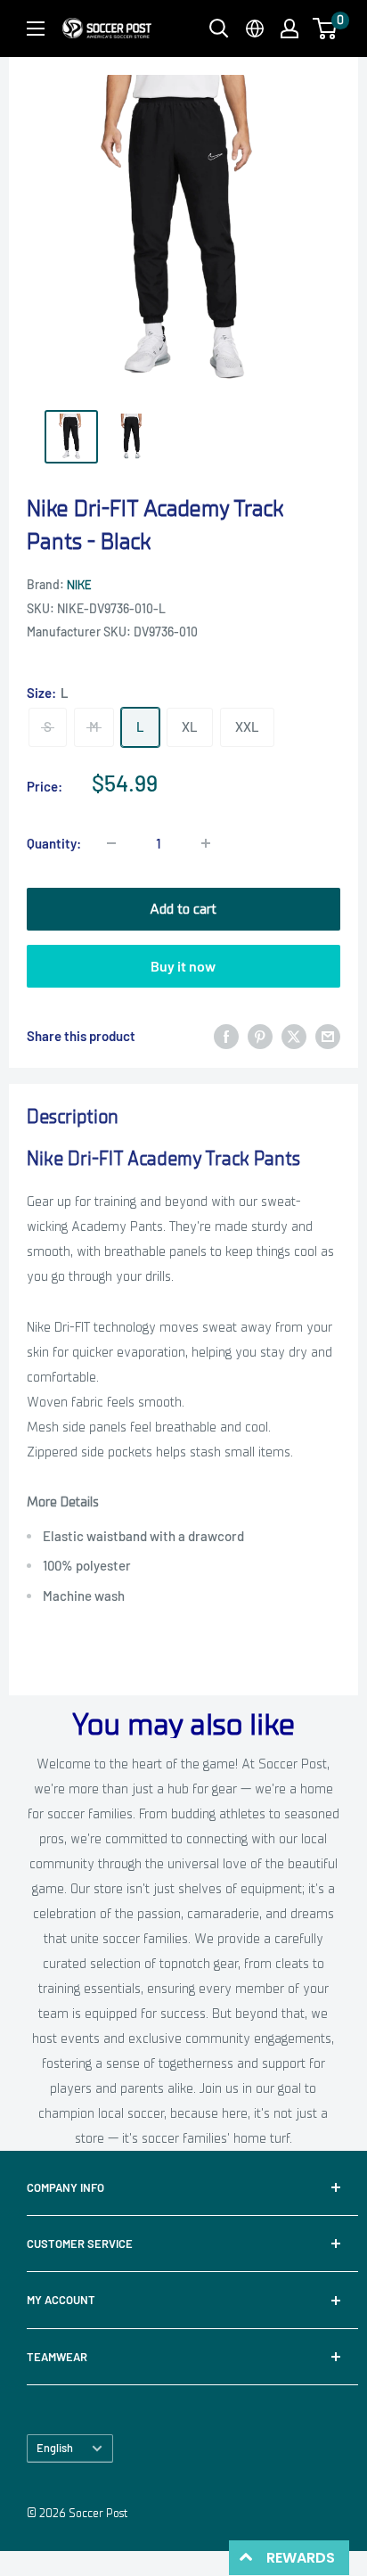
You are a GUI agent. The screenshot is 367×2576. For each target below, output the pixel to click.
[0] (326, 29)
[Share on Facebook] (226, 1036)
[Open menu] (36, 29)
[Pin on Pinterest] (260, 1036)
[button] (325, 29)
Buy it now (183, 966)
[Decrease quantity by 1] (111, 843)
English (55, 2448)
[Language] (255, 29)
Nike (79, 585)
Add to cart (183, 909)
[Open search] (219, 29)
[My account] (290, 29)
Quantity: (54, 843)
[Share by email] (328, 1036)
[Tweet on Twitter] (294, 1036)
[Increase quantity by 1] (206, 843)
